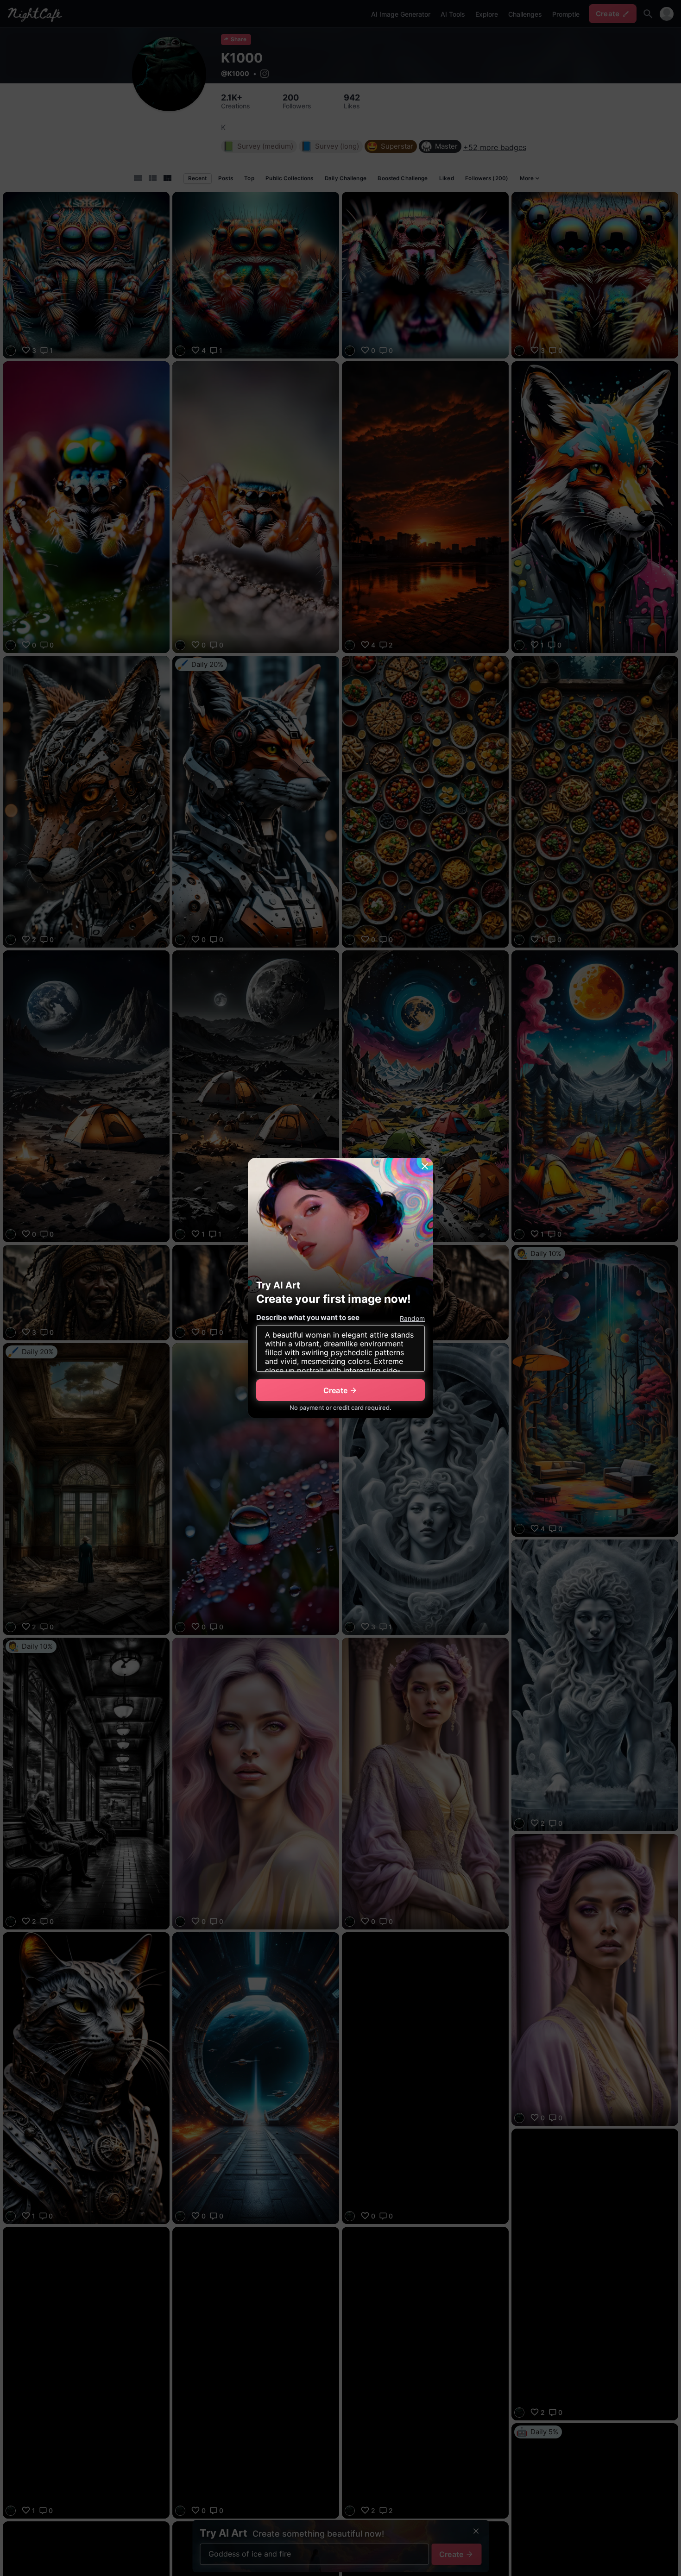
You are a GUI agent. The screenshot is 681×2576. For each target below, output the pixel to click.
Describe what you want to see (308, 1317)
